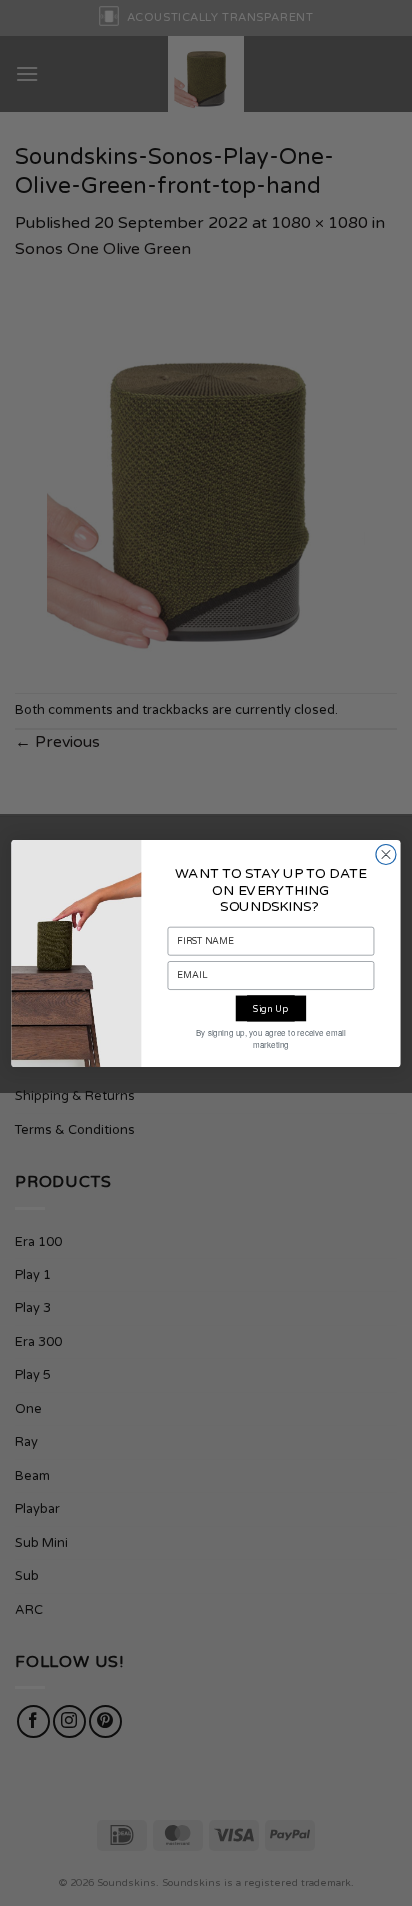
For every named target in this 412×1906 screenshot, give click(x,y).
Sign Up (270, 1007)
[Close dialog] (386, 854)
